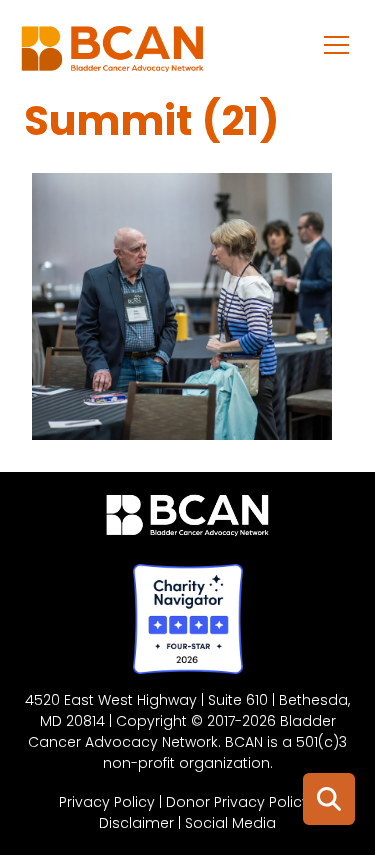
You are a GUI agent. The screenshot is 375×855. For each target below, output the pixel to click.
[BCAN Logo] (187, 520)
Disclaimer (136, 823)
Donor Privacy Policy (238, 802)
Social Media (230, 823)
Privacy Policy (107, 802)
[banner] (112, 54)
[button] (337, 44)
